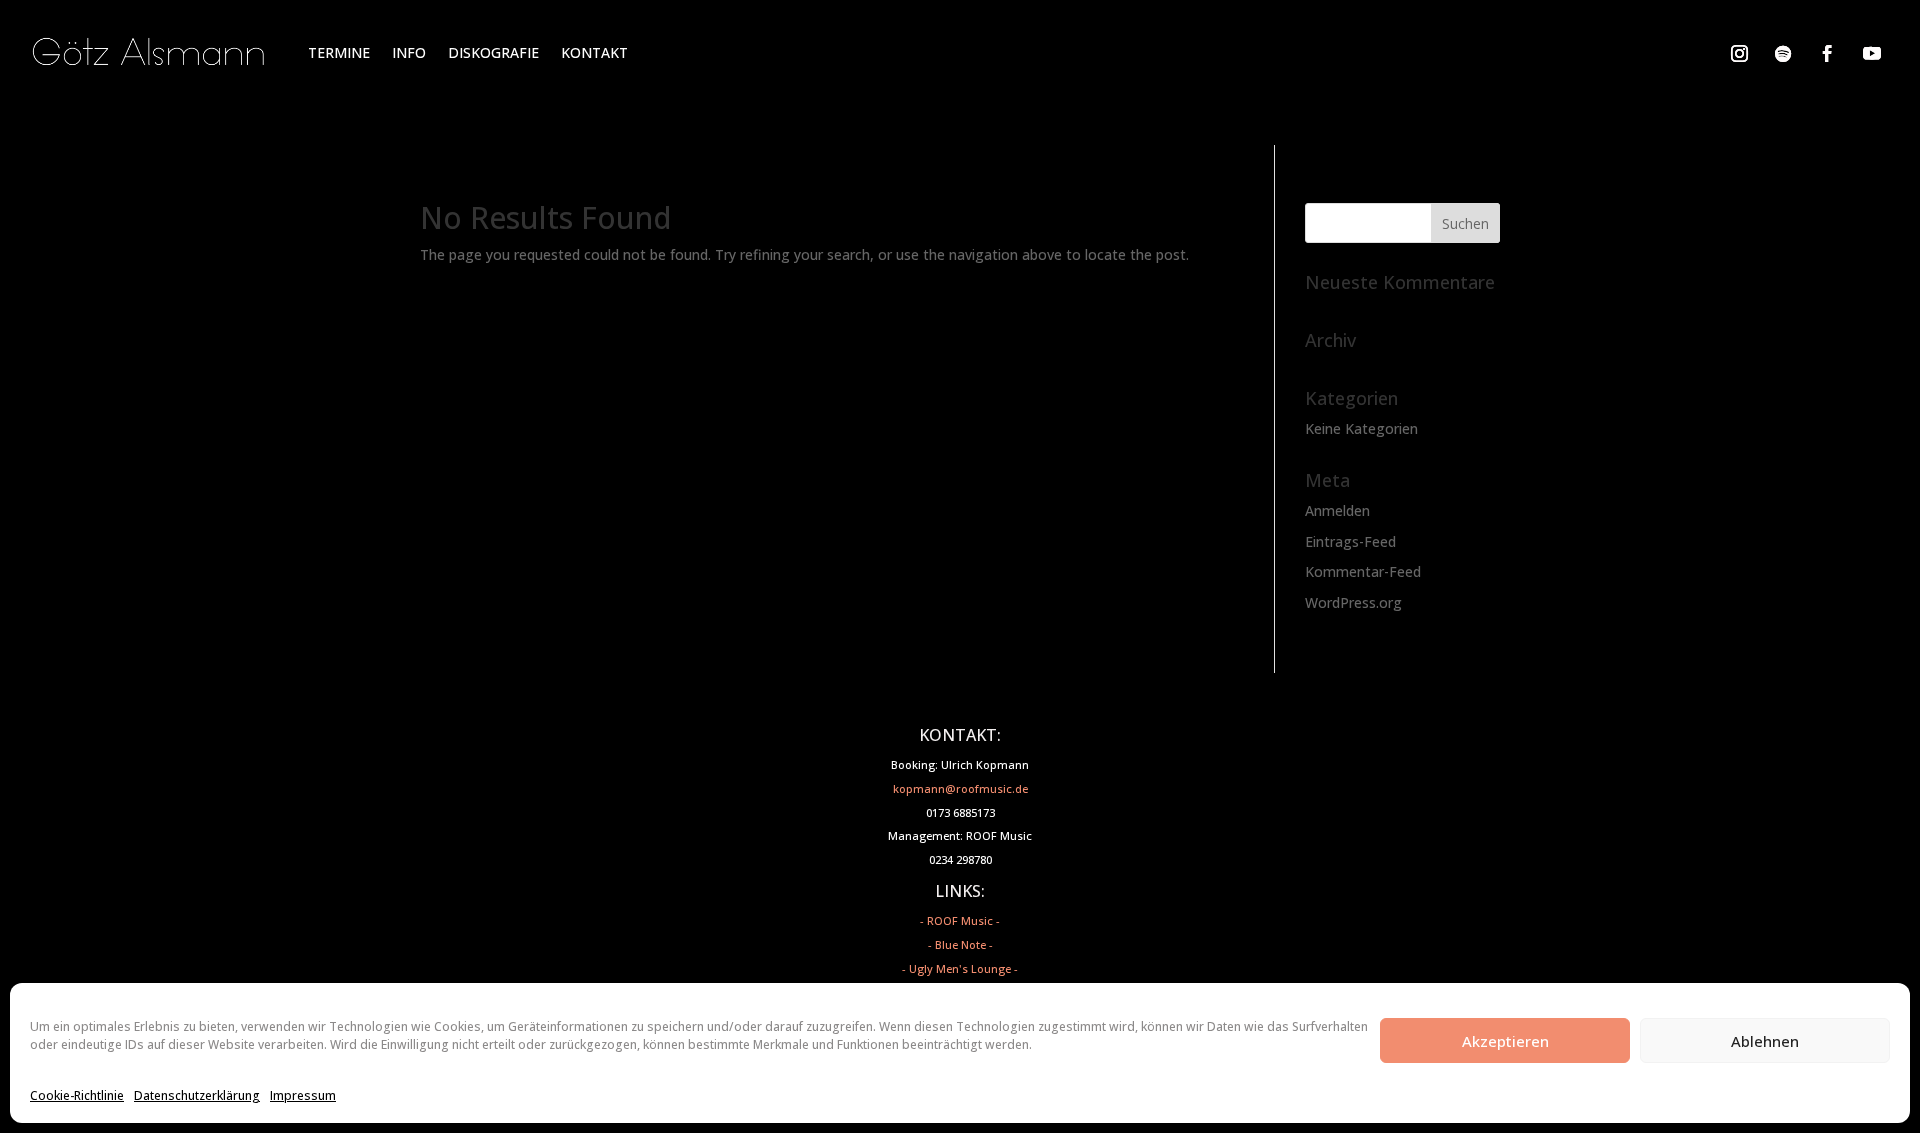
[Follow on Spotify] (1783, 53)
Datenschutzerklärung (197, 1095)
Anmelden (1337, 510)
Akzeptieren (1505, 1041)
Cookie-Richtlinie (77, 1095)
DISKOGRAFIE (493, 52)
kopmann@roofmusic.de (960, 788)
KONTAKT (594, 52)
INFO (409, 52)
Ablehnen (1765, 1041)
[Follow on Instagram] (1739, 53)
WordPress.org (1353, 602)
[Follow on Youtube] (1872, 53)
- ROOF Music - (960, 920)
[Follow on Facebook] (1827, 53)
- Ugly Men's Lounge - (960, 968)
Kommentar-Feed (1363, 571)
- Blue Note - (960, 944)
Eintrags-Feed (1350, 541)
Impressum (303, 1095)
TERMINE (339, 52)
